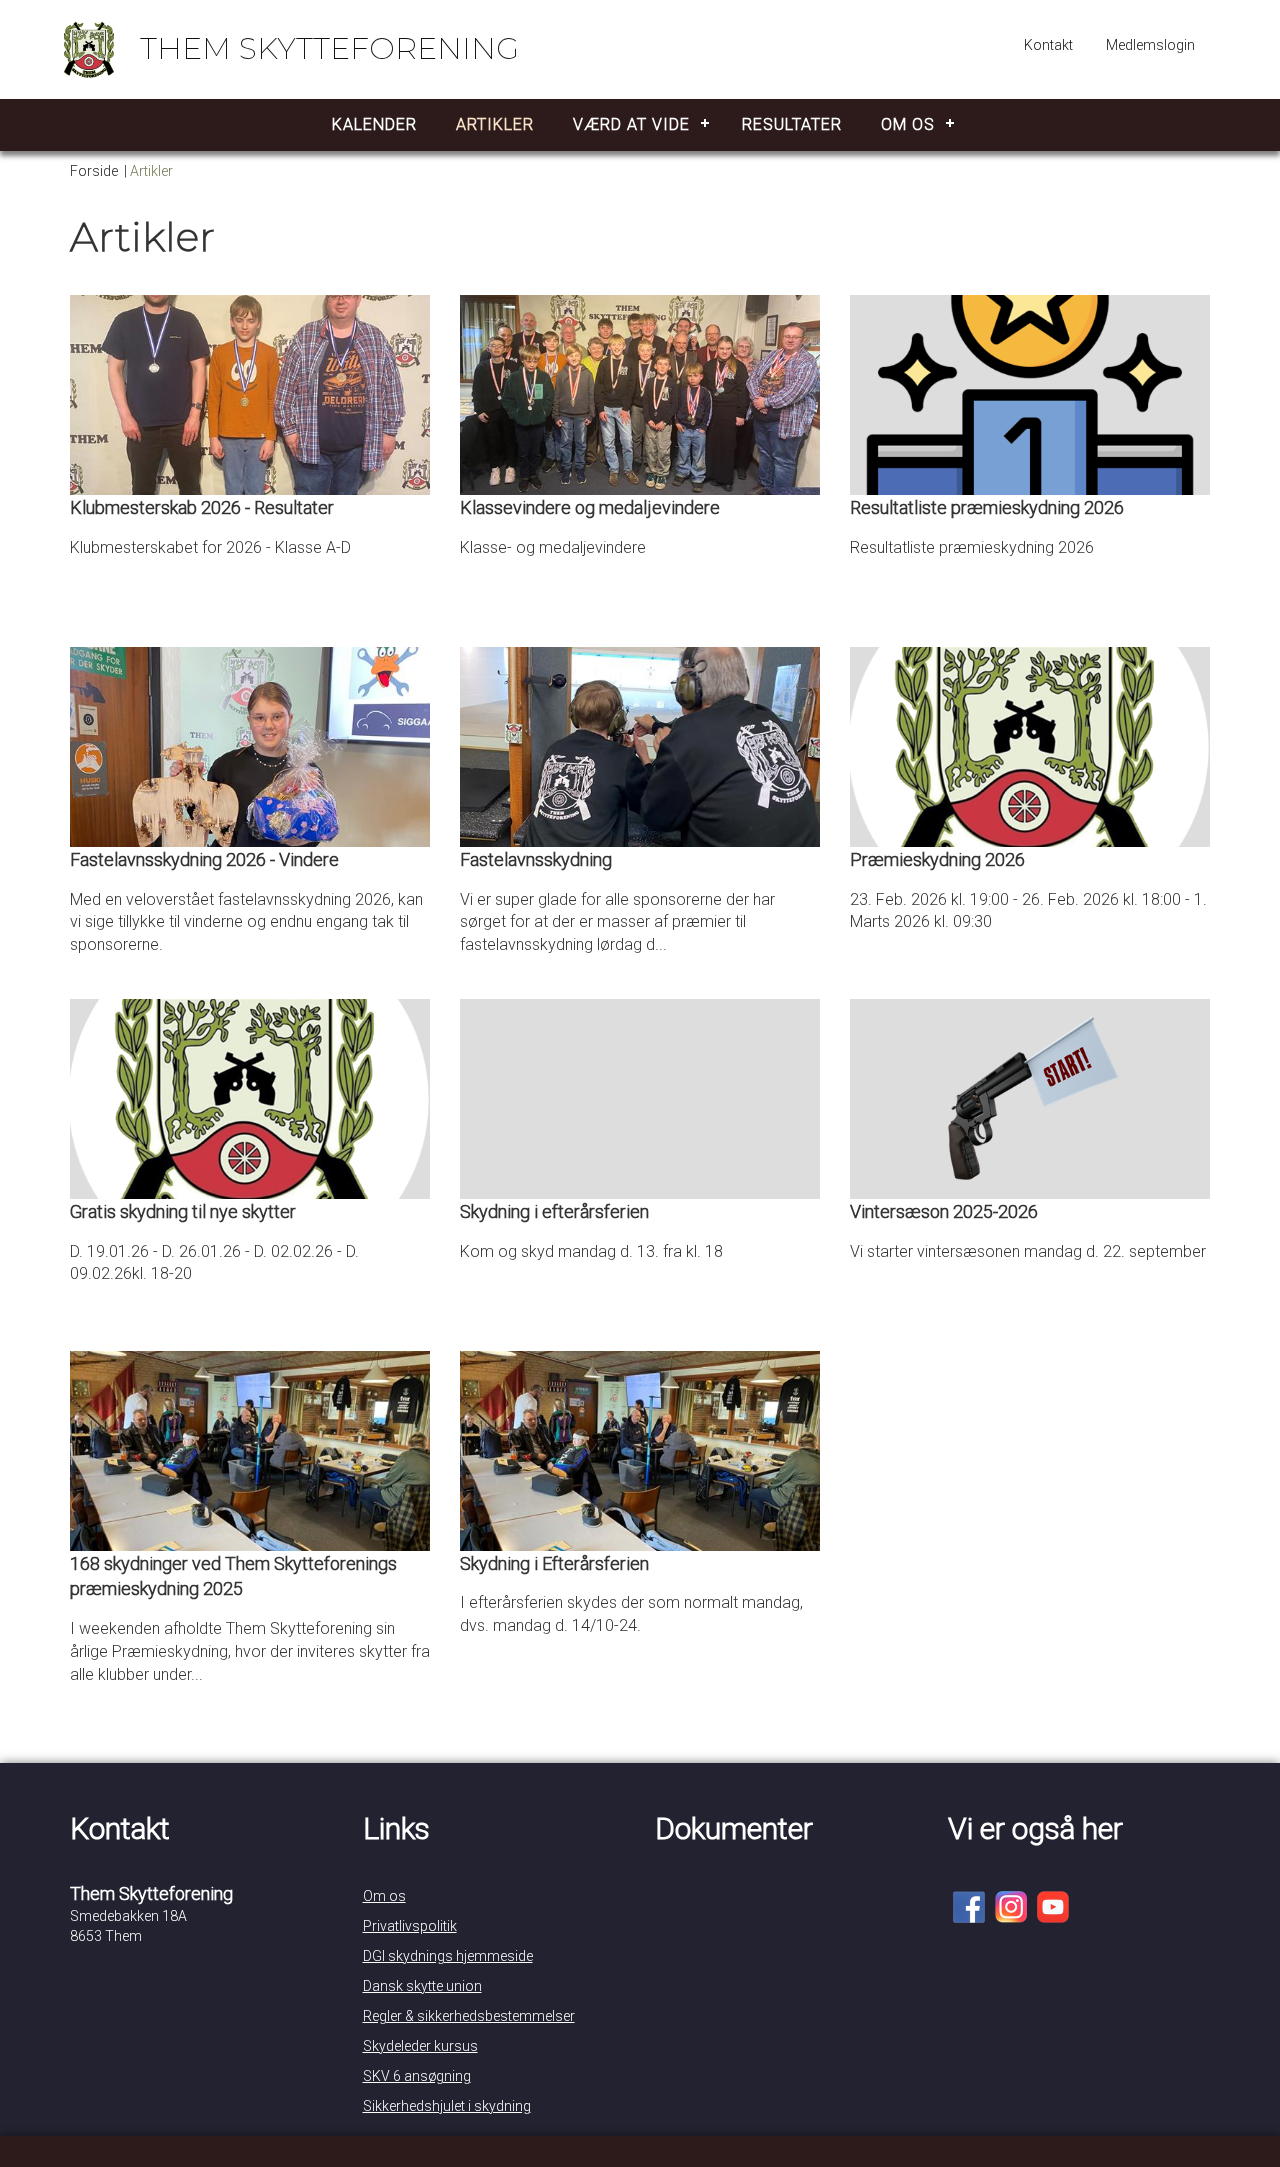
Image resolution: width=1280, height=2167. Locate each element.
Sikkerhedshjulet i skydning (447, 2106)
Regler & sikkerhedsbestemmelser (469, 2016)
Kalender (374, 124)
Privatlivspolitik (410, 1926)
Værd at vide (631, 124)
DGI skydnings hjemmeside (448, 1956)
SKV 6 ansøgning (417, 2076)
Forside (94, 171)
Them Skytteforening (329, 48)
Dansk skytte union (422, 1986)
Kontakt (1048, 45)
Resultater (792, 124)
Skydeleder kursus (420, 2046)
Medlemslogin (1150, 45)
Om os (908, 124)
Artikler (495, 124)
